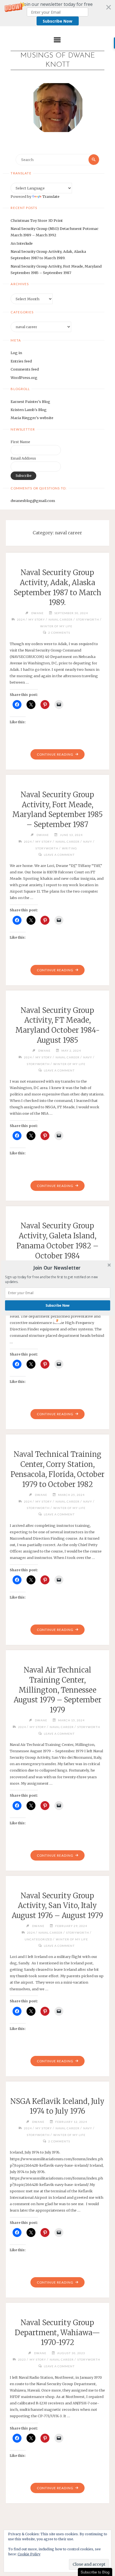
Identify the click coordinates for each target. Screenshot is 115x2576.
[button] (57, 1268)
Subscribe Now (58, 1305)
